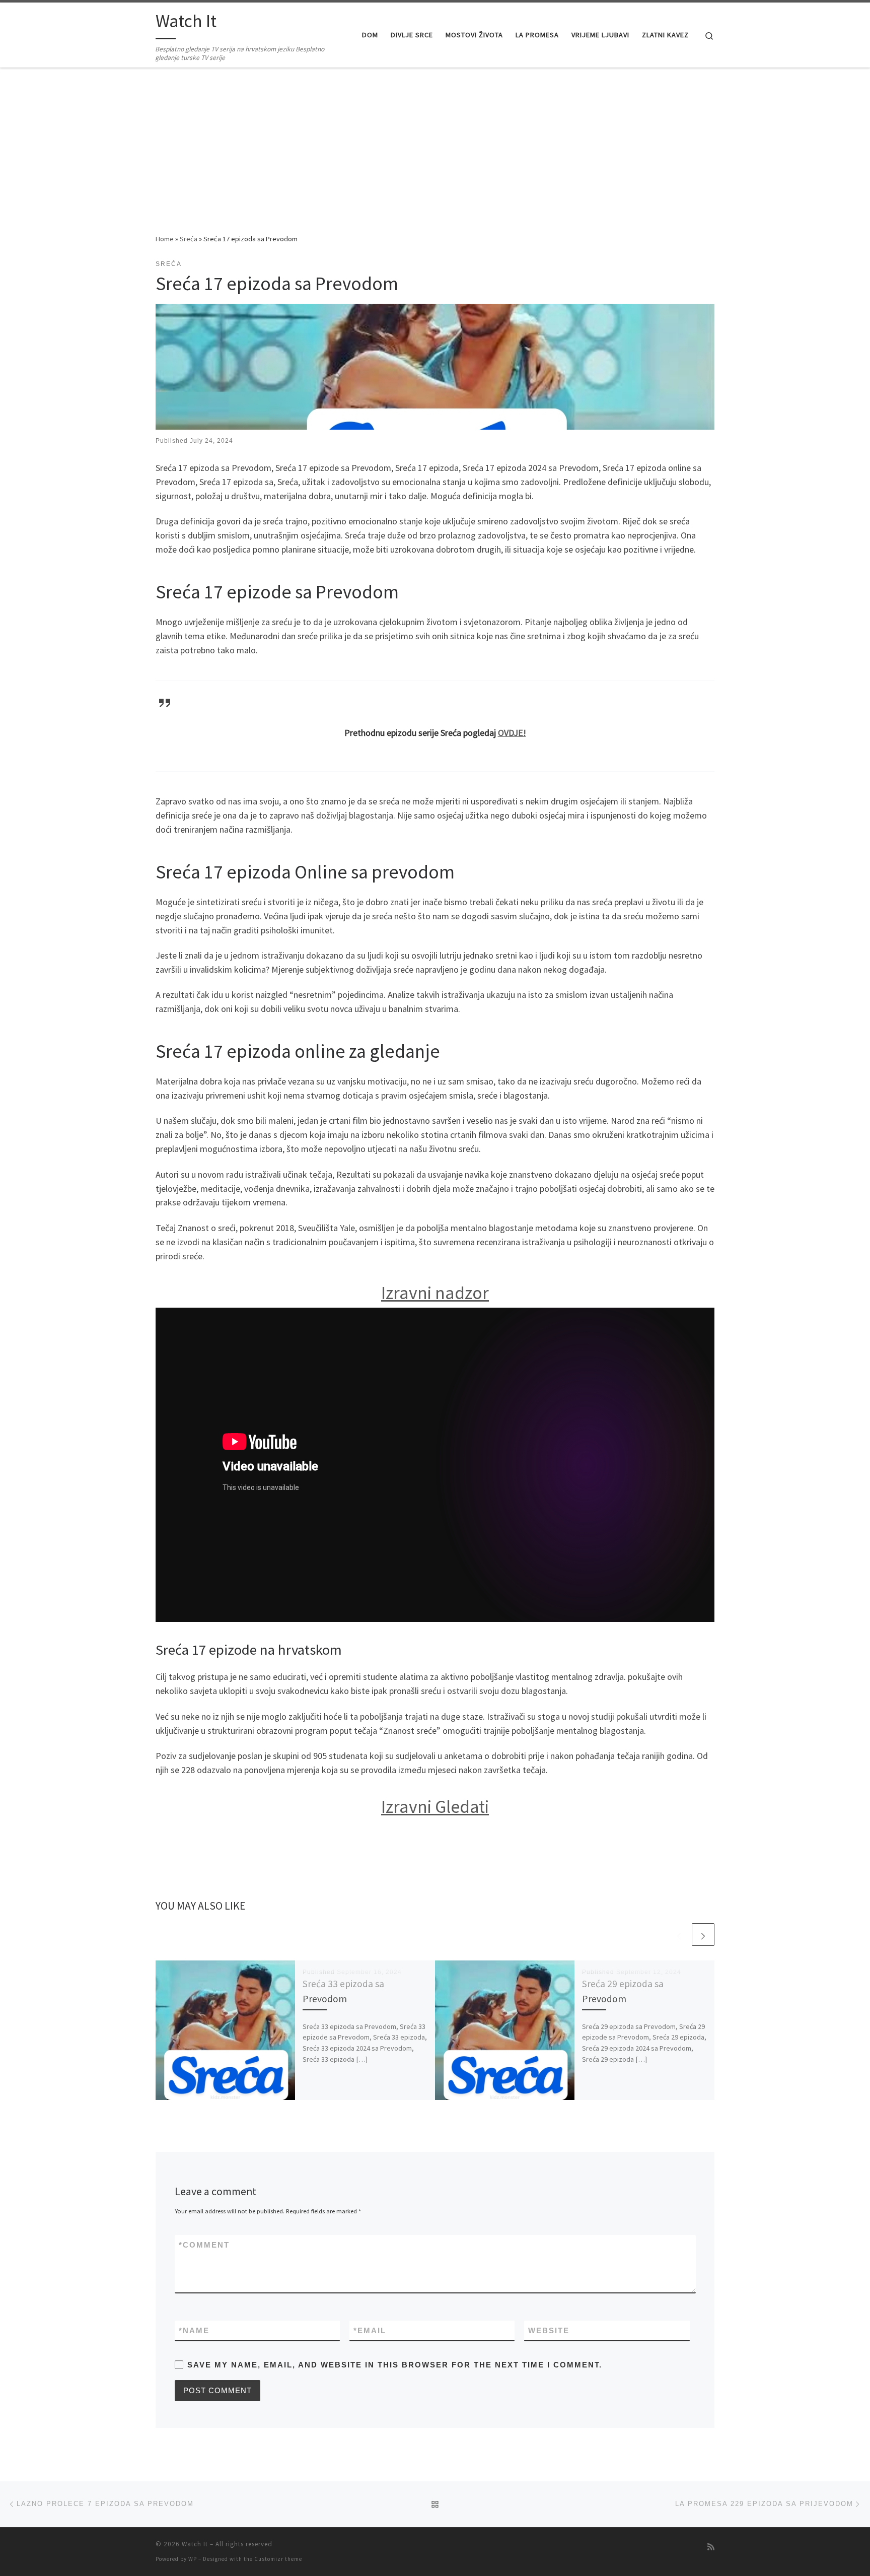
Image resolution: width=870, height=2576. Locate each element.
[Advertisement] (435, 158)
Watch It (195, 2544)
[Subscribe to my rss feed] (711, 2547)
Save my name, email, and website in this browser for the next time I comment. (395, 2365)
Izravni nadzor (435, 1293)
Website (549, 2330)
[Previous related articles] (679, 1935)
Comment (204, 2245)
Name (194, 2330)
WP (193, 2559)
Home (165, 239)
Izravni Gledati (435, 1807)
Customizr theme (278, 2559)
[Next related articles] (703, 1935)
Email (370, 2330)
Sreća (189, 239)
